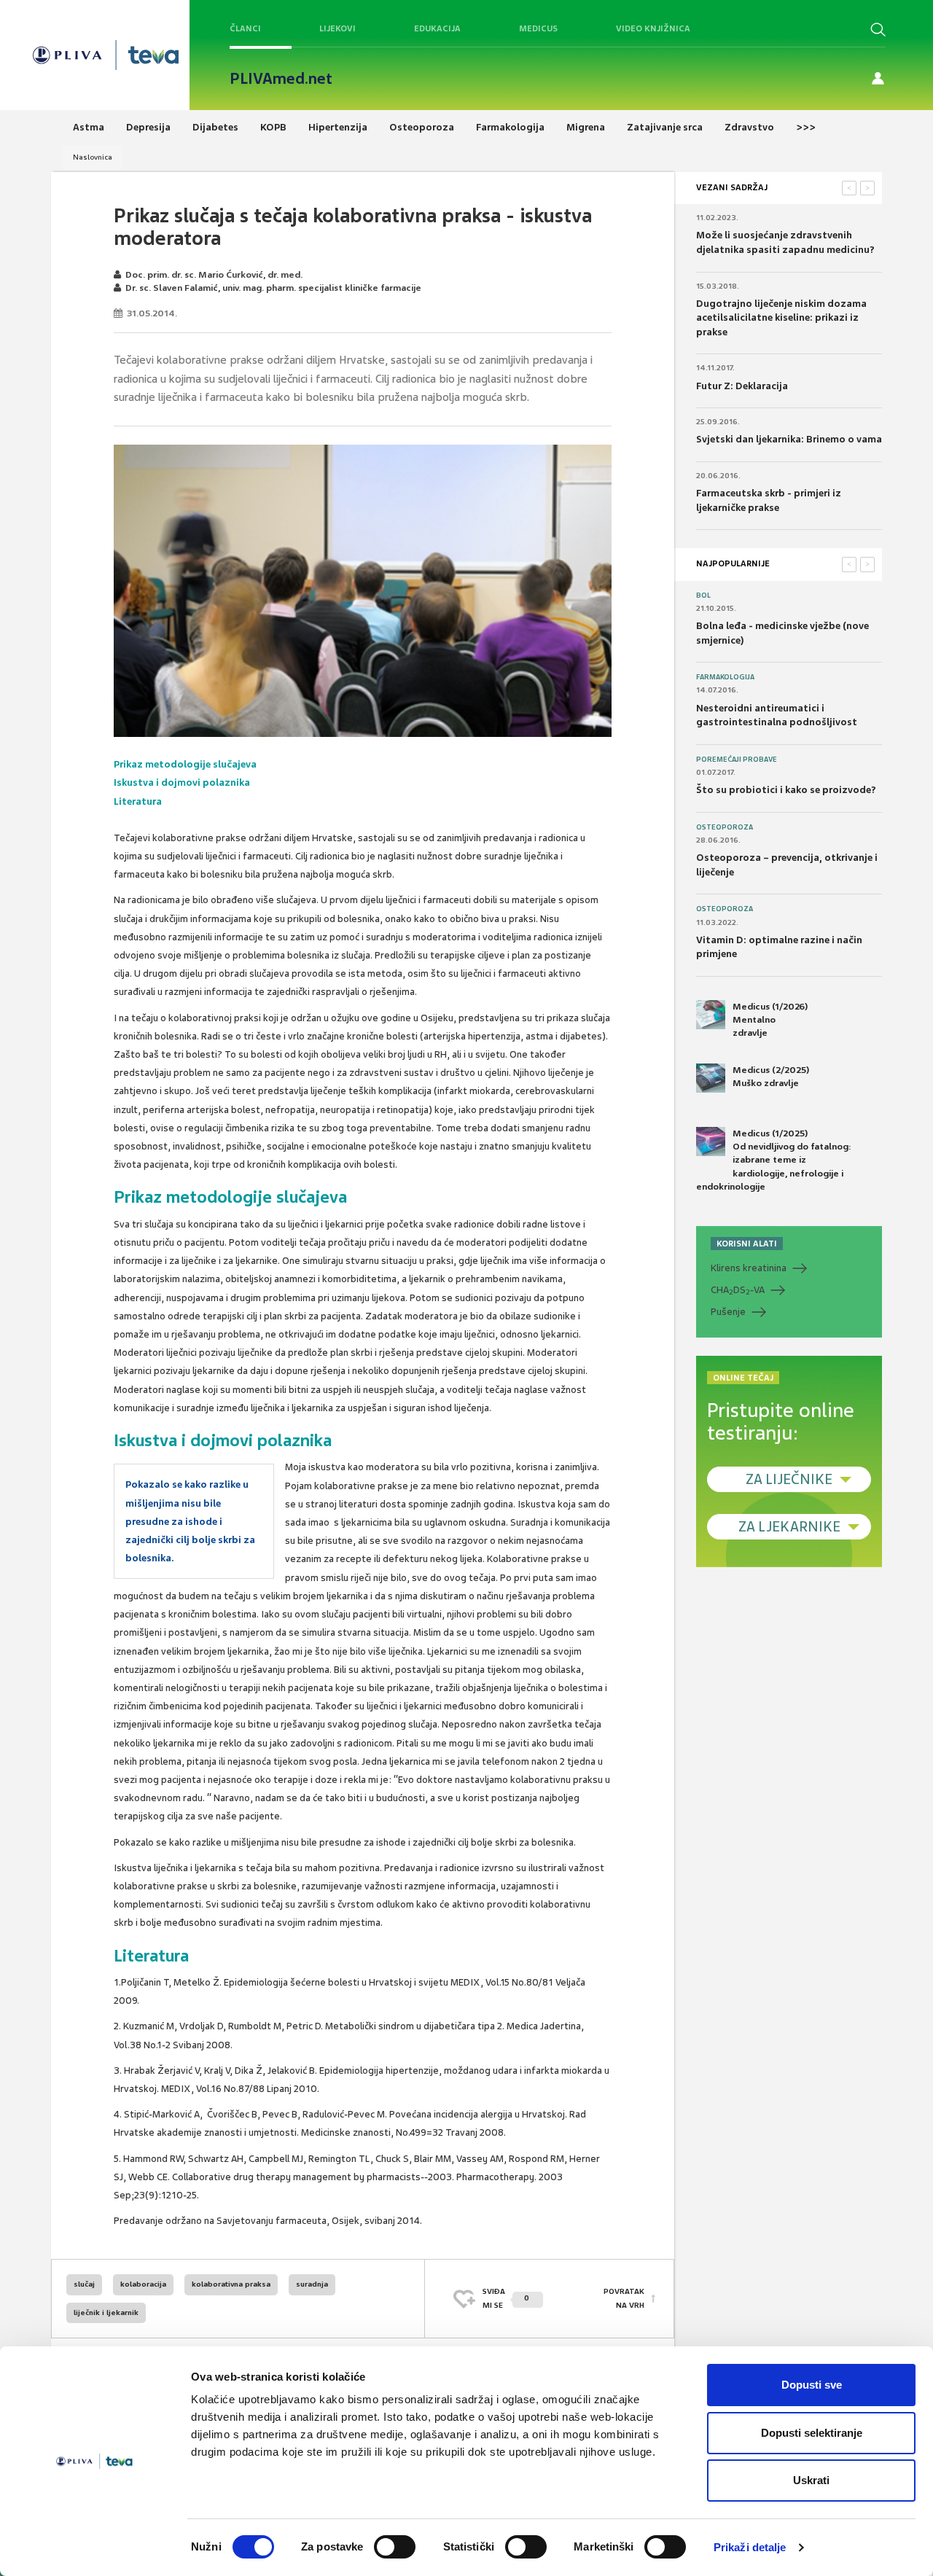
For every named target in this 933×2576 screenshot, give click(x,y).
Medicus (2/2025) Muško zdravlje (771, 1077)
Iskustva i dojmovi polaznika (182, 782)
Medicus (538, 28)
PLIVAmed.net (281, 79)
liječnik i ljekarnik (106, 2312)
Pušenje (728, 1312)
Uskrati (811, 2480)
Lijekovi (337, 28)
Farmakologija (725, 677)
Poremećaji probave (737, 760)
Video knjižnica (653, 28)
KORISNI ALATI (747, 1244)
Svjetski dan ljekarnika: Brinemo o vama (789, 439)
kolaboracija (143, 2284)
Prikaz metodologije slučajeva (185, 764)
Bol (703, 596)
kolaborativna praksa (231, 2284)
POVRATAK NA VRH (624, 2298)
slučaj (84, 2284)
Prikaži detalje (750, 2547)
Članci (245, 28)
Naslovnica (93, 157)
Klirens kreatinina (749, 1268)
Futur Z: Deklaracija (742, 386)
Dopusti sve (812, 2385)
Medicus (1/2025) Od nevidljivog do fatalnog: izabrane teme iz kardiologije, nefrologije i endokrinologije (774, 1160)
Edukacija (437, 28)
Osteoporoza (725, 827)
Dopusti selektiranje (812, 2433)
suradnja (312, 2284)
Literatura (138, 801)
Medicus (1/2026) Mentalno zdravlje (770, 1020)
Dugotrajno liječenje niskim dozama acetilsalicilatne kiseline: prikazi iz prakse (781, 318)
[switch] (395, 2547)
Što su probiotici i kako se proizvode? (786, 790)
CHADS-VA (738, 1290)
